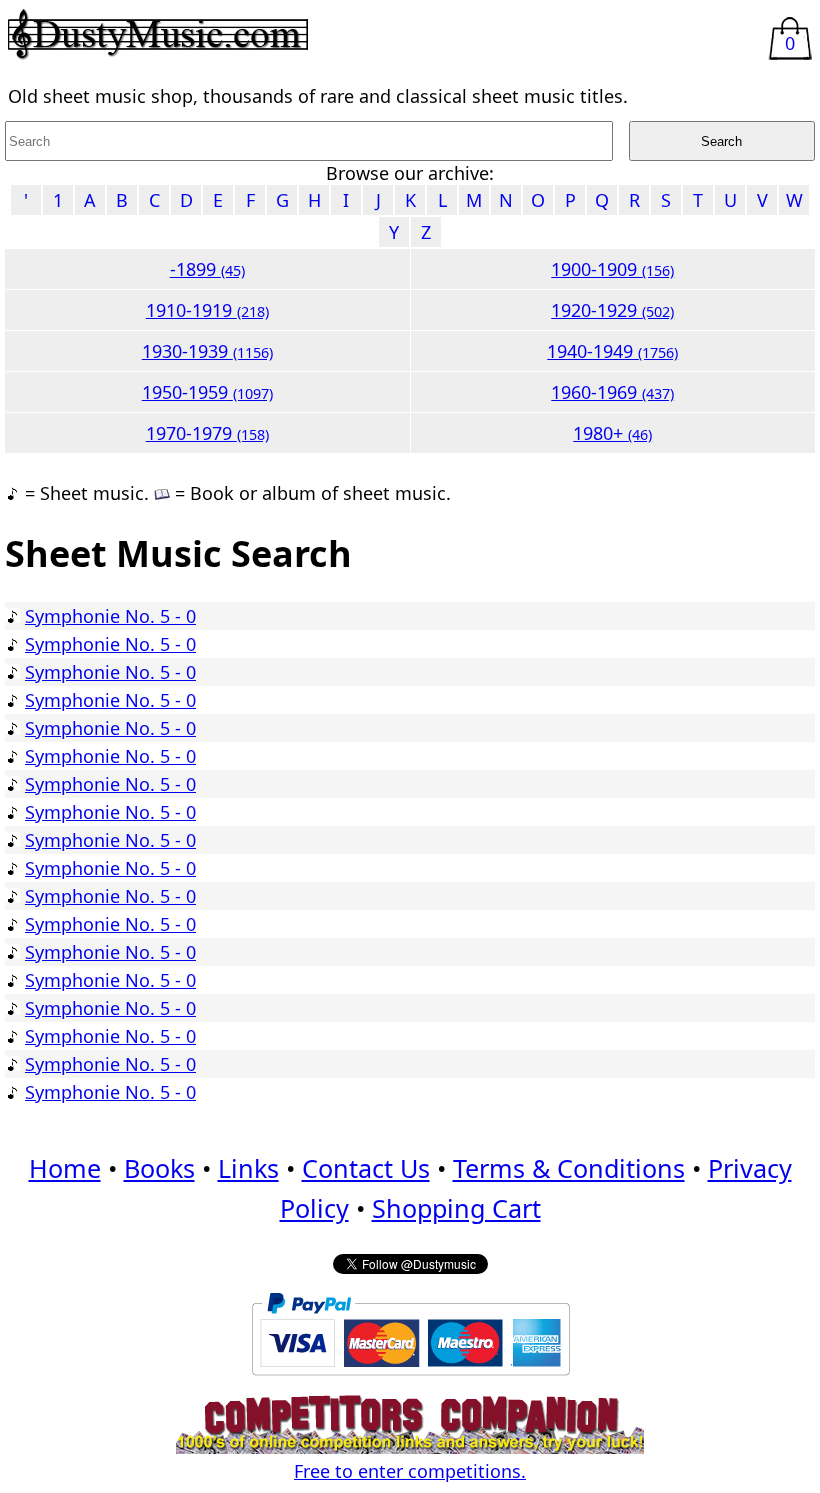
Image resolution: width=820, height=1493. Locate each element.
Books (159, 1168)
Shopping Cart (456, 1208)
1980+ (612, 433)
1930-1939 (207, 351)
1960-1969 (612, 392)
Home (65, 1168)
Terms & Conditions (569, 1168)
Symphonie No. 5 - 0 (110, 616)
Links (248, 1168)
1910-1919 (207, 310)
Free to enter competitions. (410, 1471)
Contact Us (366, 1168)
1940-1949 (612, 351)
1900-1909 (612, 269)
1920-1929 (612, 310)
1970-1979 (207, 433)
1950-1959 (207, 392)
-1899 (207, 269)
